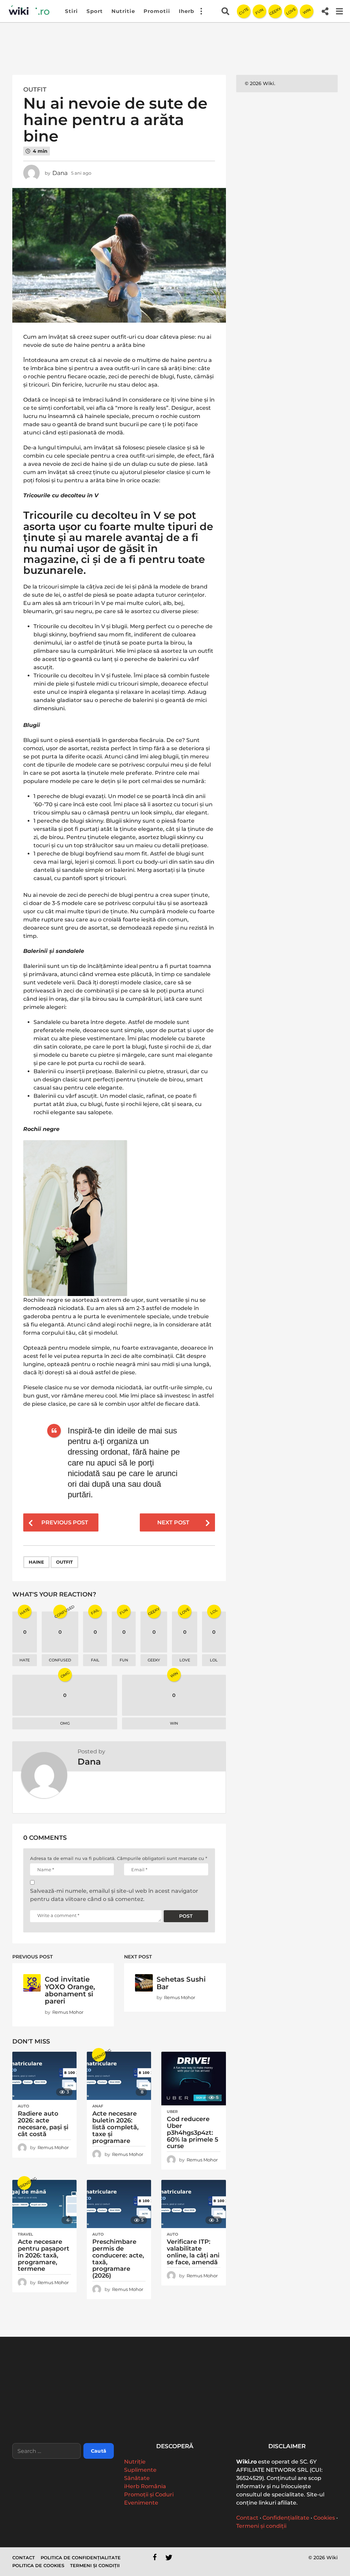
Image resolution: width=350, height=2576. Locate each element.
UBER (172, 2112)
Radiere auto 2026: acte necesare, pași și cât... (46, 2413)
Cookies (324, 2518)
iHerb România (145, 2486)
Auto (23, 2106)
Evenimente (141, 2503)
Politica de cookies (38, 2565)
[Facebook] (155, 2557)
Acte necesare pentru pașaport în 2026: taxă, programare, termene (44, 2255)
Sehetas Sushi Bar (181, 1983)
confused (60, 1660)
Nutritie (123, 11)
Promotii (157, 11)
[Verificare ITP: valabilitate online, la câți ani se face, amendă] (193, 2204)
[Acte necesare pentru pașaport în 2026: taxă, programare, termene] (44, 2204)
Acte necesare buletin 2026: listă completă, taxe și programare (115, 2127)
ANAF (98, 2106)
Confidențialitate (286, 2518)
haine (36, 1562)
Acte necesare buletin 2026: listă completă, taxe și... (115, 2416)
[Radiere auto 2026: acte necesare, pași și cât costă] (44, 2076)
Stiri (71, 11)
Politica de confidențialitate (81, 2558)
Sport (95, 11)
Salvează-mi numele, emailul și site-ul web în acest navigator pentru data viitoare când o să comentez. (114, 1895)
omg (65, 1723)
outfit (64, 1562)
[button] (201, 11)
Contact (247, 2518)
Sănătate (137, 2478)
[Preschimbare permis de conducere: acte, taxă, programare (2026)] (119, 2204)
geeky (154, 1660)
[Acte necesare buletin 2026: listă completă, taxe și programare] (119, 2076)
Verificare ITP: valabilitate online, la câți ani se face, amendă (193, 2252)
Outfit (35, 90)
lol (214, 1660)
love (185, 1660)
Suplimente (140, 2470)
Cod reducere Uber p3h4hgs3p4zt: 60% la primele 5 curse (193, 2133)
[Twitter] (169, 2557)
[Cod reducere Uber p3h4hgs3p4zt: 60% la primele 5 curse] (193, 2079)
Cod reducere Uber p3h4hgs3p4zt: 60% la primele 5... (183, 2416)
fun (124, 1660)
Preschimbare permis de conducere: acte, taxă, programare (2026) (118, 2259)
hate (25, 1660)
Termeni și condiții (261, 2526)
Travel (25, 2234)
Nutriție (135, 2462)
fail (95, 1660)
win (174, 1723)
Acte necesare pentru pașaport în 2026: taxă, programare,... (252, 2416)
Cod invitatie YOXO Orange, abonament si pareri (70, 1990)
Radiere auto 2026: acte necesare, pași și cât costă (43, 2124)
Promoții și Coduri (149, 2494)
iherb (186, 11)
